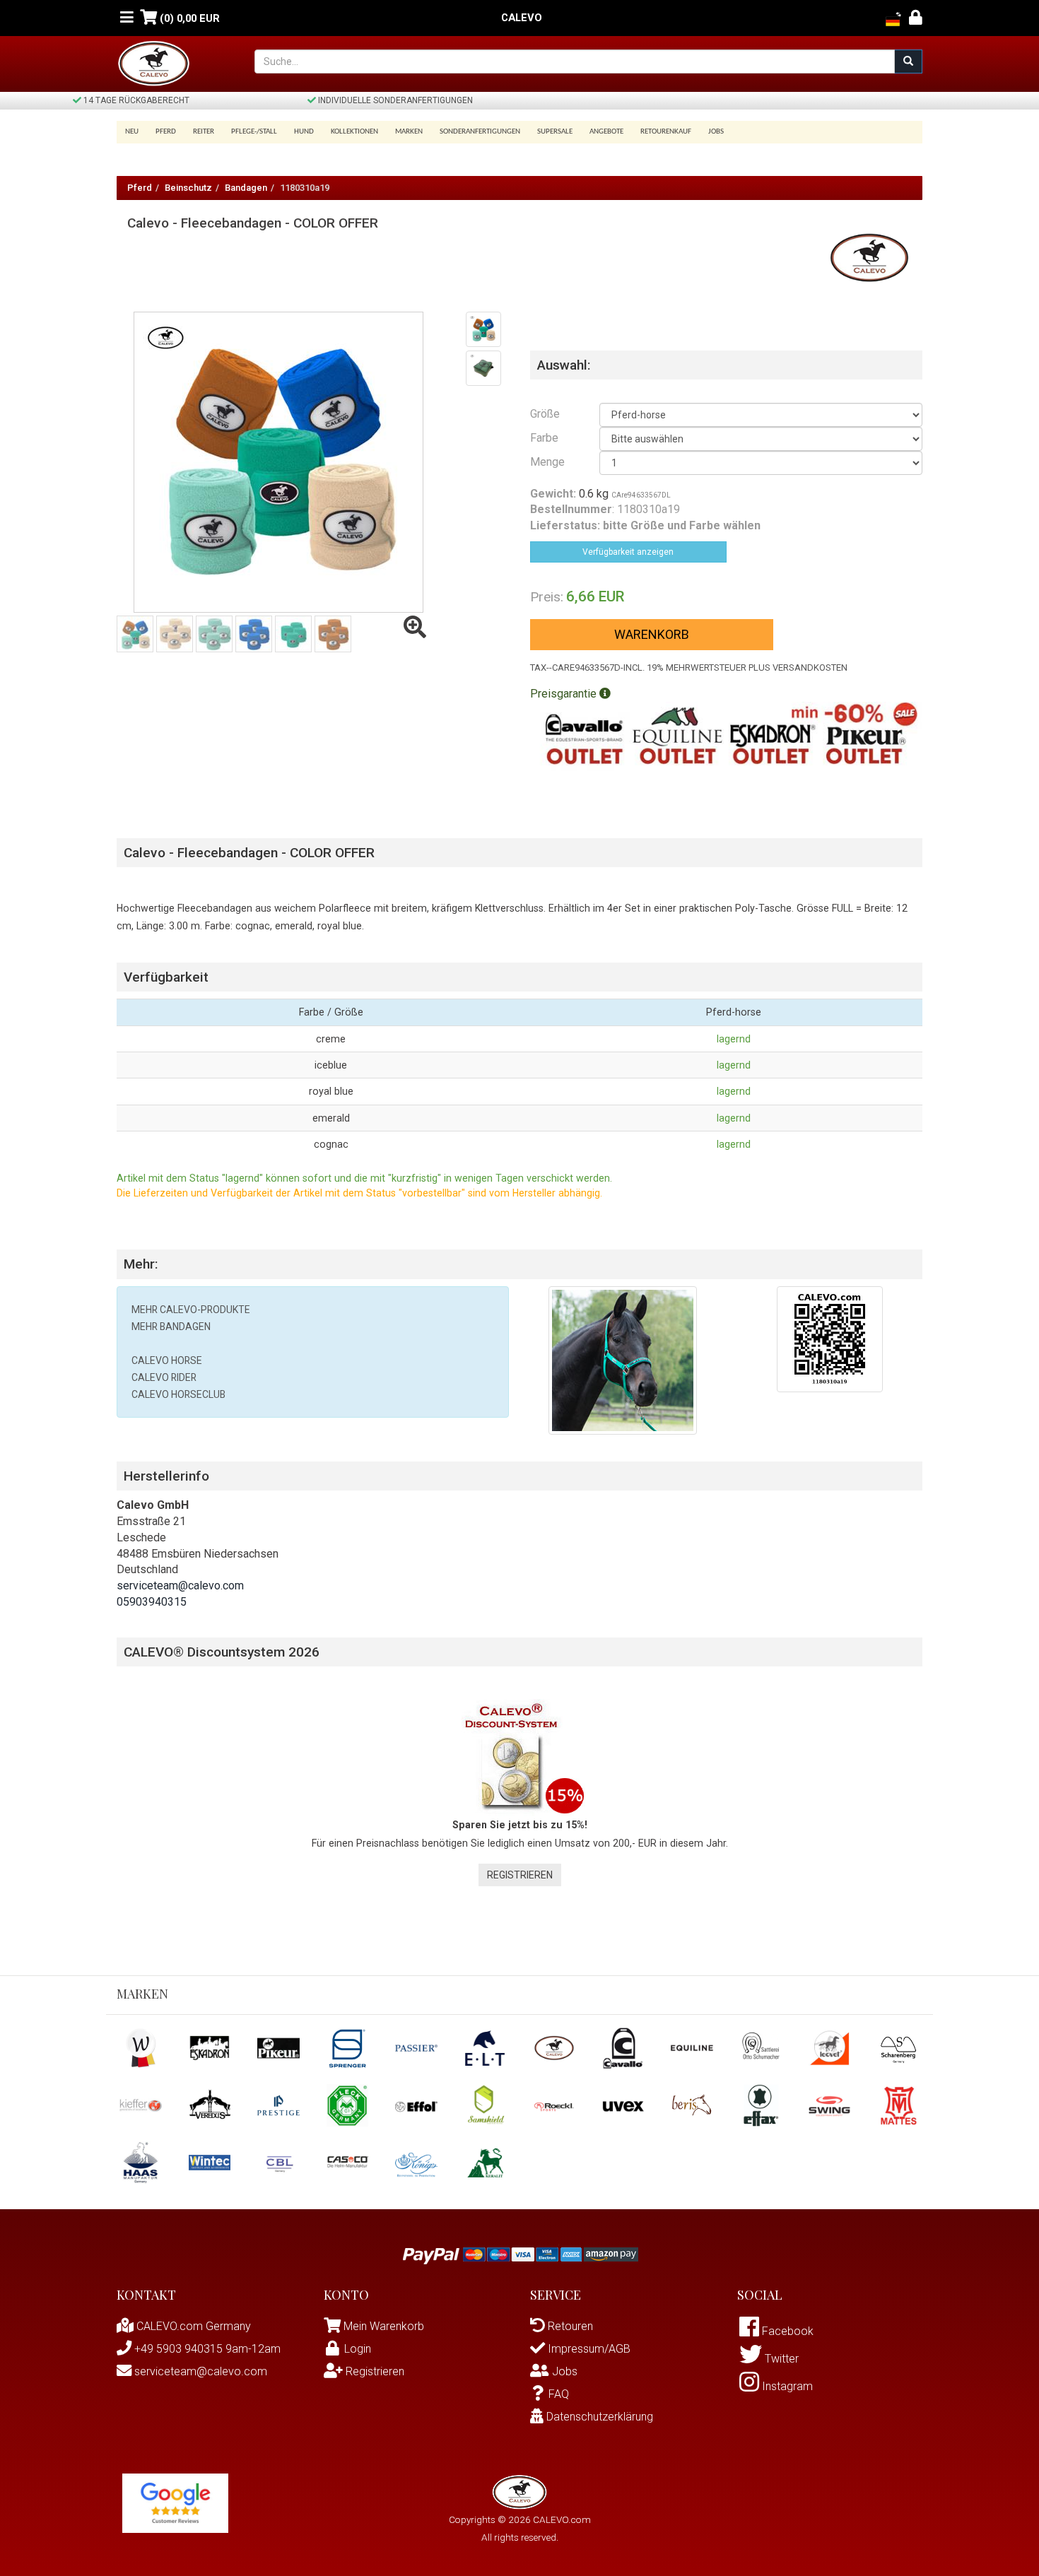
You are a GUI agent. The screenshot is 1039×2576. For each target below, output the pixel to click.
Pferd (140, 188)
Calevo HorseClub (178, 1394)
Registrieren (520, 1875)
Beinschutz (188, 188)
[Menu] (127, 18)
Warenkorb (652, 634)
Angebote (606, 132)
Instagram (786, 2386)
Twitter (780, 2359)
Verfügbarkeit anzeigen (628, 552)
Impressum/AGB (588, 2349)
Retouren (569, 2326)
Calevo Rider (164, 1377)
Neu (132, 132)
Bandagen (246, 188)
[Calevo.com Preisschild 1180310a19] (830, 1338)
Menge (547, 462)
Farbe (544, 438)
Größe (545, 414)
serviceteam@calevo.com (180, 1586)
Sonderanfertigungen (480, 132)
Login (358, 2349)
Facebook (786, 2331)
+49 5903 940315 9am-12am (206, 2349)
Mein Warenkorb (384, 2326)
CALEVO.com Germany (192, 2326)
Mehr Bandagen (171, 1327)
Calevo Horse (167, 1360)
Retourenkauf (666, 132)
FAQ (559, 2394)
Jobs (716, 132)
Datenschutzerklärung (598, 2417)
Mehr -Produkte (191, 1310)
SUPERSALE (555, 132)
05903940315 (152, 1602)
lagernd (734, 1039)
